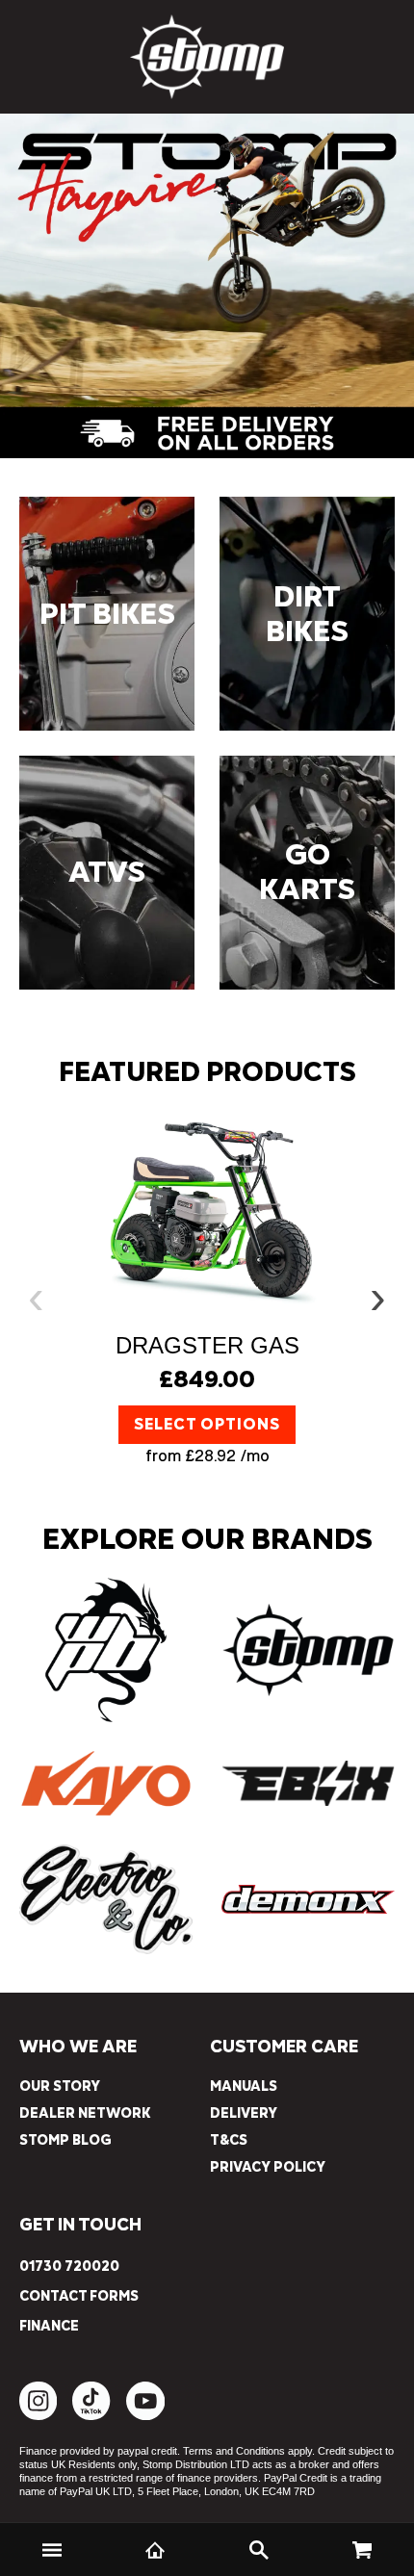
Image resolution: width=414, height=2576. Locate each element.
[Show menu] (52, 2550)
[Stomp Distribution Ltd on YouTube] (145, 2416)
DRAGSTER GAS (207, 1345)
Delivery (244, 2113)
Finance (49, 2327)
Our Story (60, 2087)
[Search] (259, 2550)
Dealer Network (85, 2113)
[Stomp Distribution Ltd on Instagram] (38, 2416)
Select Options (207, 1425)
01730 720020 (69, 2267)
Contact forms (79, 2297)
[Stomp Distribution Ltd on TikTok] (91, 2416)
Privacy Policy (268, 2167)
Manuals (244, 2087)
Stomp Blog (65, 2140)
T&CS (229, 2140)
